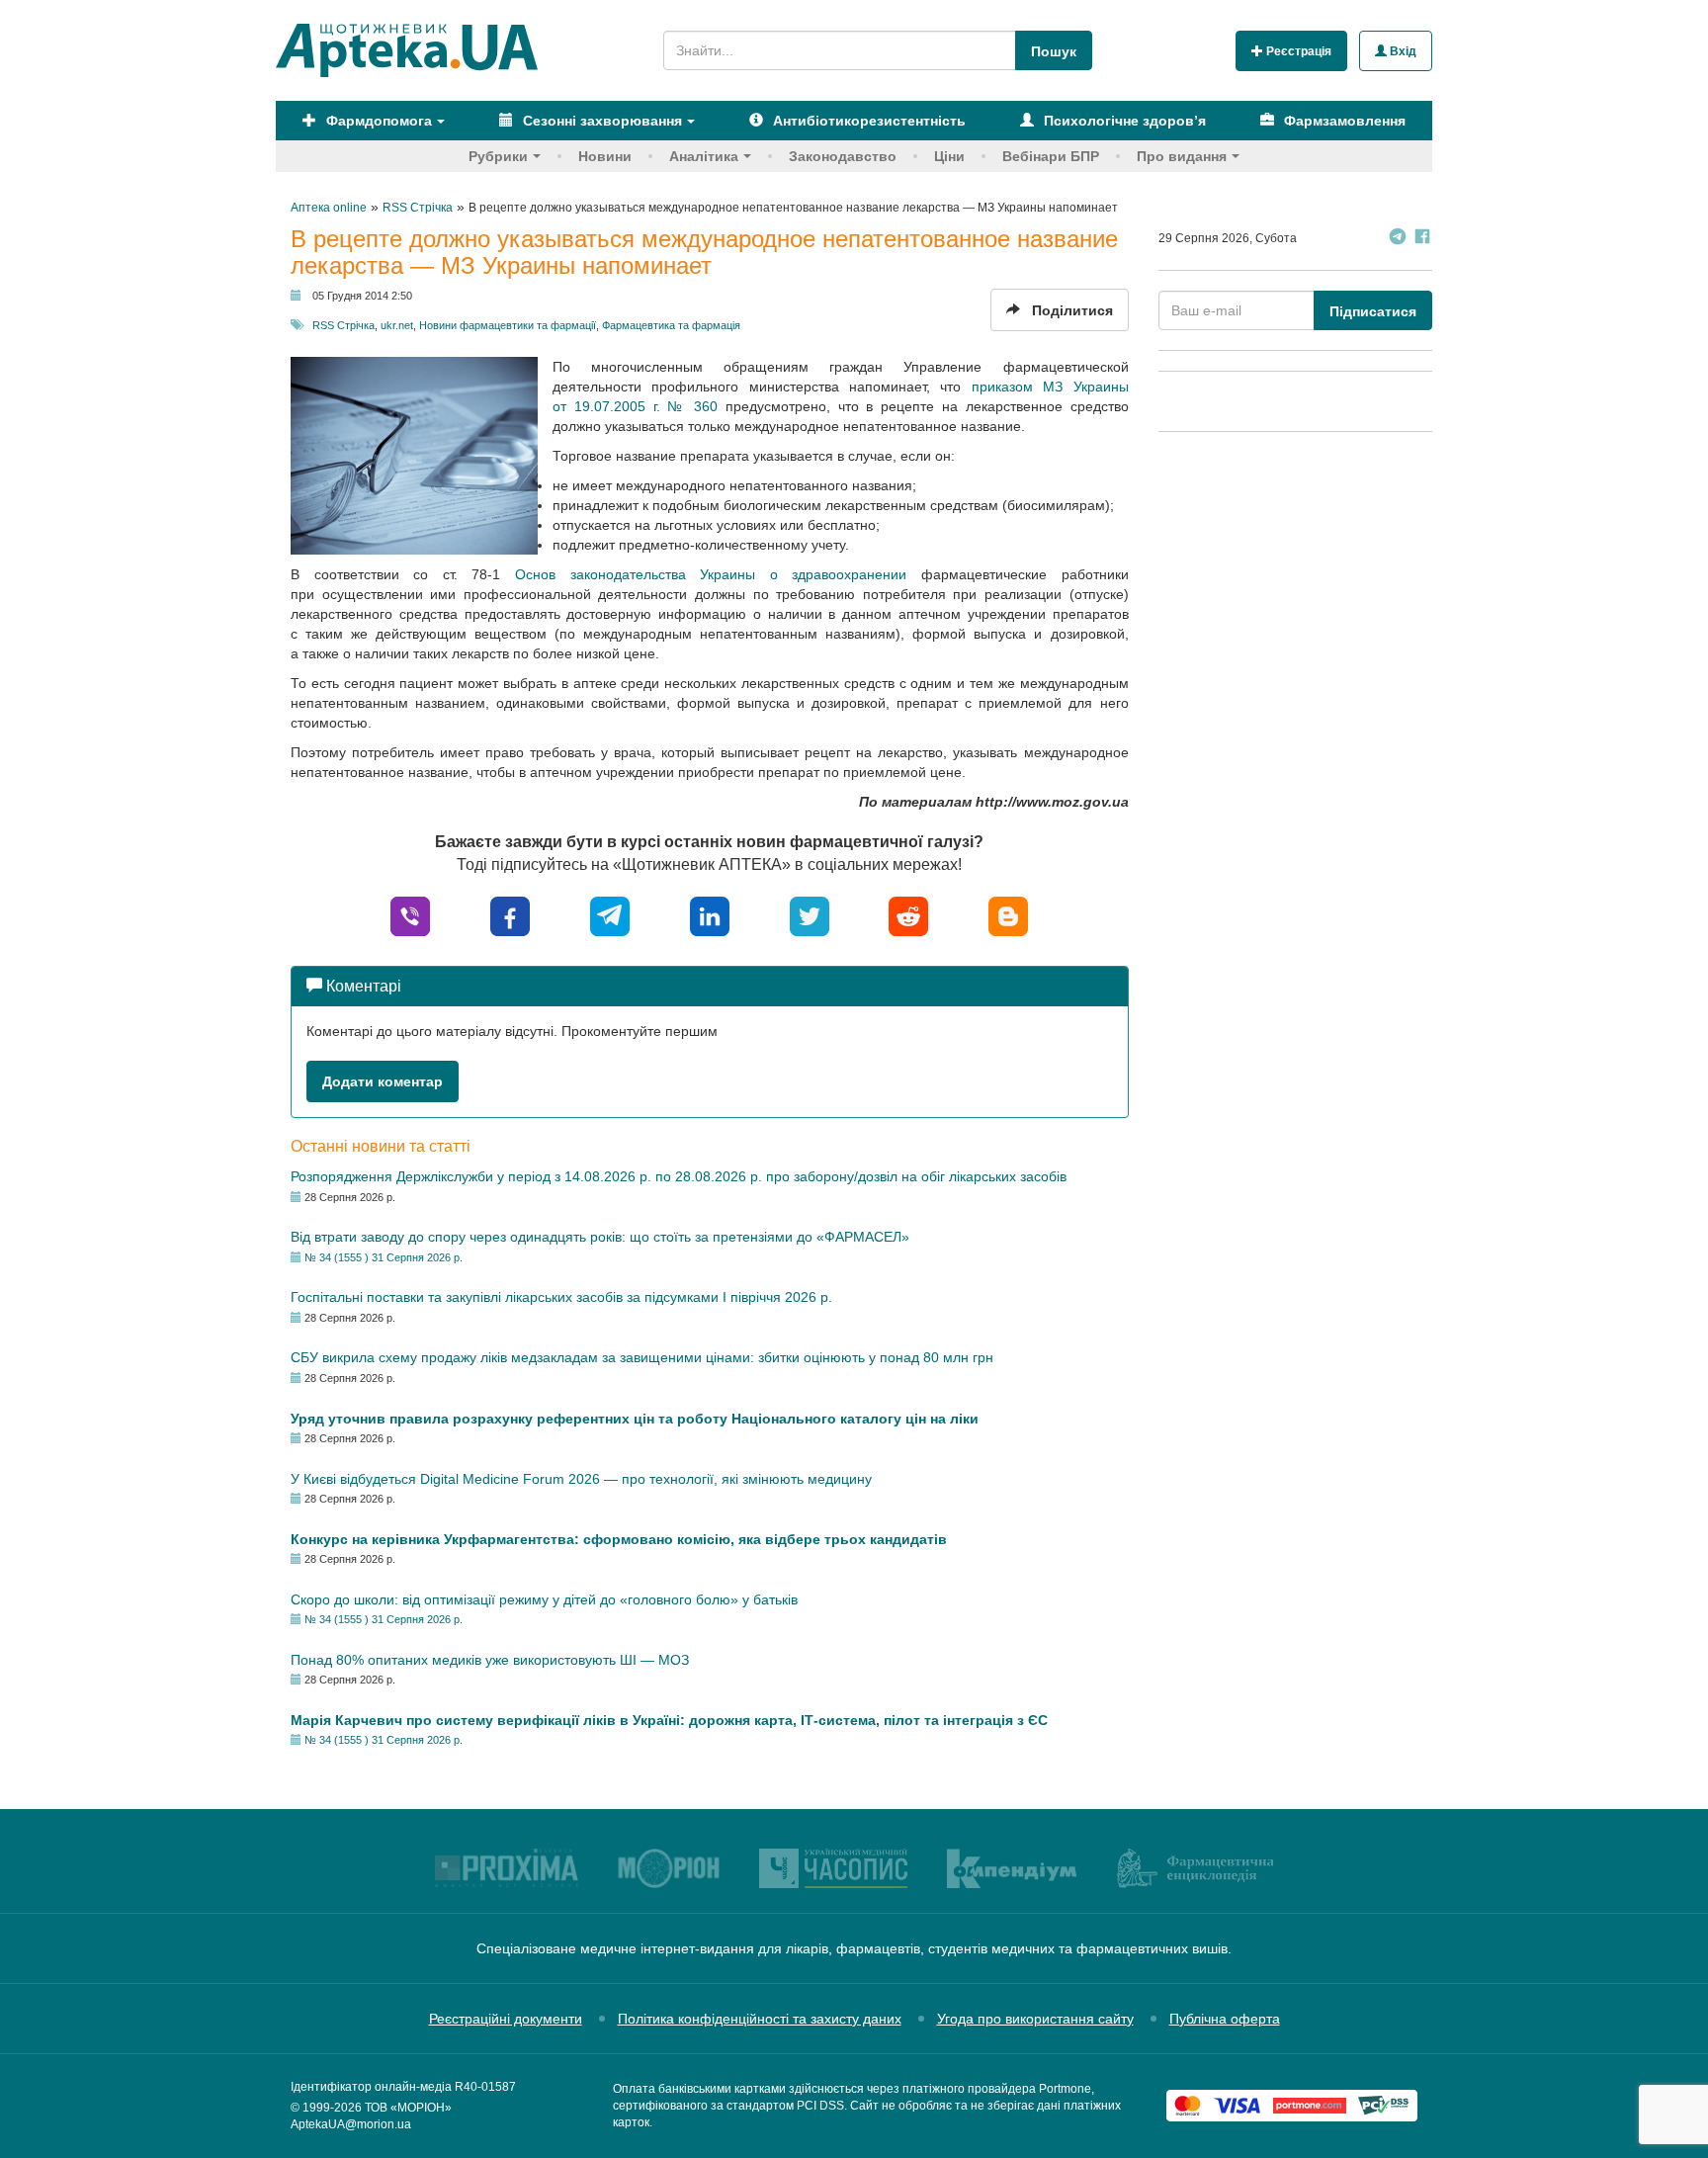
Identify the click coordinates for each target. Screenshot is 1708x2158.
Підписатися (1373, 311)
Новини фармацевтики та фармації (508, 325)
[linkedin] (710, 915)
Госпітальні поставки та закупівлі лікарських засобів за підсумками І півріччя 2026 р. (561, 1297)
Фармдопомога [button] (377, 121)
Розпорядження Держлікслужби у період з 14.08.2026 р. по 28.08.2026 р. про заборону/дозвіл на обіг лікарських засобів (679, 1176)
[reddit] (908, 915)
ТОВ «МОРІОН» (408, 2108)
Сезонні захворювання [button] (600, 121)
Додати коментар (383, 1081)
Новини (605, 156)
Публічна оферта (1225, 2019)
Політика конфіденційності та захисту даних (760, 2019)
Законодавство (843, 156)
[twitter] (810, 915)
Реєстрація (1297, 51)
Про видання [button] (1182, 156)
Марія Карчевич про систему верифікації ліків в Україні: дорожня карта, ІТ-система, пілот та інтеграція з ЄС (669, 1720)
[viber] (410, 915)
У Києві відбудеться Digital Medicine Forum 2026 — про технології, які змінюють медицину (581, 1479)
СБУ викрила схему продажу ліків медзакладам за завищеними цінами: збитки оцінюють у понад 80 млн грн (642, 1357)
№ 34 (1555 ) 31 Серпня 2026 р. (384, 1257)
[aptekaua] (1008, 915)
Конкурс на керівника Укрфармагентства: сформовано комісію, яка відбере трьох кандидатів (619, 1539)
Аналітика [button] (704, 156)
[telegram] (610, 915)
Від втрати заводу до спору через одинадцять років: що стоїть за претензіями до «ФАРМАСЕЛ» (600, 1237)
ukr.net (397, 325)
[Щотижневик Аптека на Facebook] (1422, 239)
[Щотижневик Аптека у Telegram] (1398, 239)
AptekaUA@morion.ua (351, 2124)
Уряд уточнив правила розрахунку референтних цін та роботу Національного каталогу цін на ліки (635, 1419)
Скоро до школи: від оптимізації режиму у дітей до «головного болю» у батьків (544, 1599)
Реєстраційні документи (506, 2019)
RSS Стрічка (343, 325)
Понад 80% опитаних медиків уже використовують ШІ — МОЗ (490, 1660)
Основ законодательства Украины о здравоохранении (711, 574)
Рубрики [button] (498, 156)
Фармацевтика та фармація (671, 325)
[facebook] (510, 915)
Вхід (1402, 51)
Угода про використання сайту (1035, 2019)
